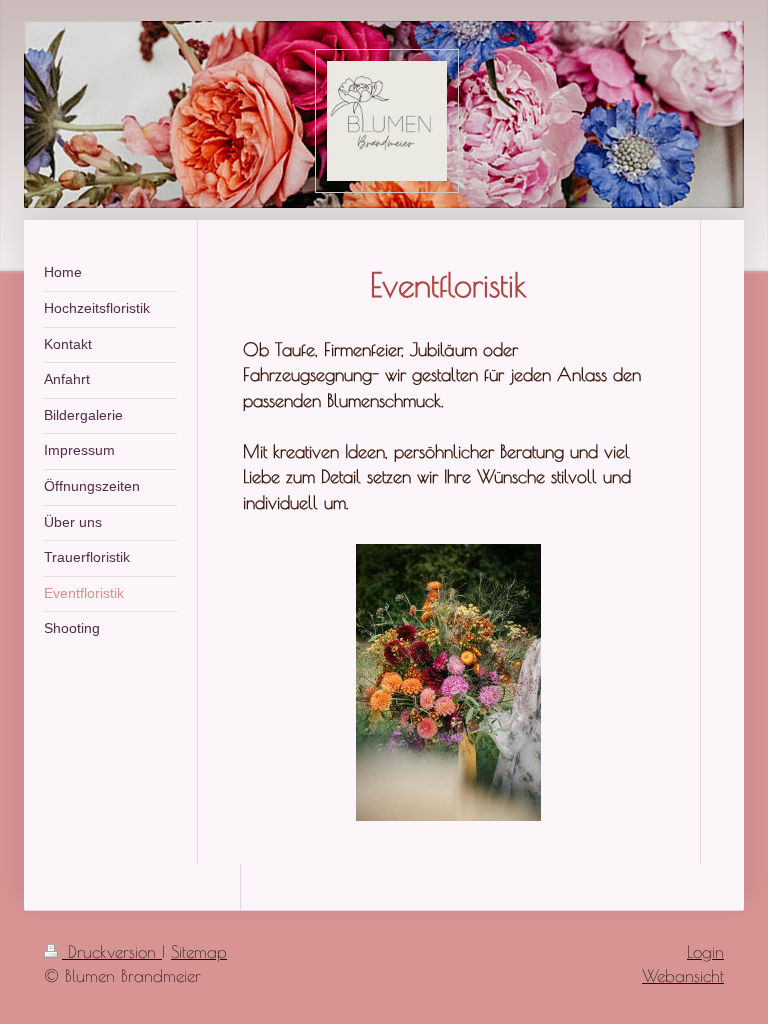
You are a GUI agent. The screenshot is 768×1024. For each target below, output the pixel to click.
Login (705, 952)
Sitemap (199, 952)
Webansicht (683, 976)
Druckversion (112, 952)
